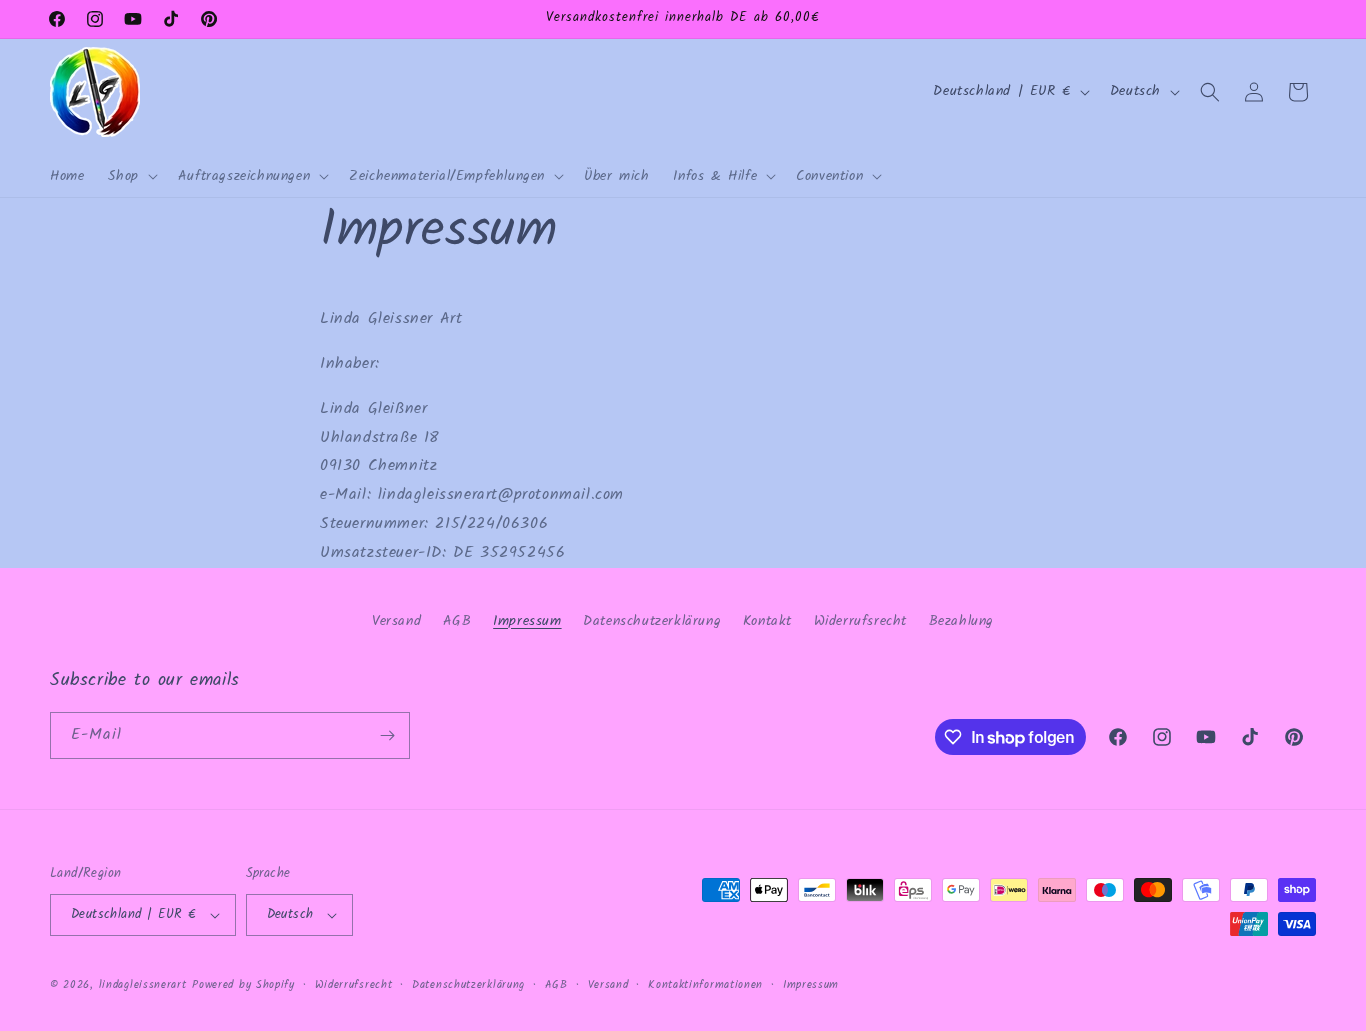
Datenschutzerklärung (652, 621)
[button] (130, 176)
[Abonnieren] (387, 735)
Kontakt (767, 621)
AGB (457, 621)
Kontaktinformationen (705, 985)
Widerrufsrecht (860, 621)
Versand (396, 621)
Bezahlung (961, 621)
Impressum (527, 621)
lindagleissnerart (143, 985)
